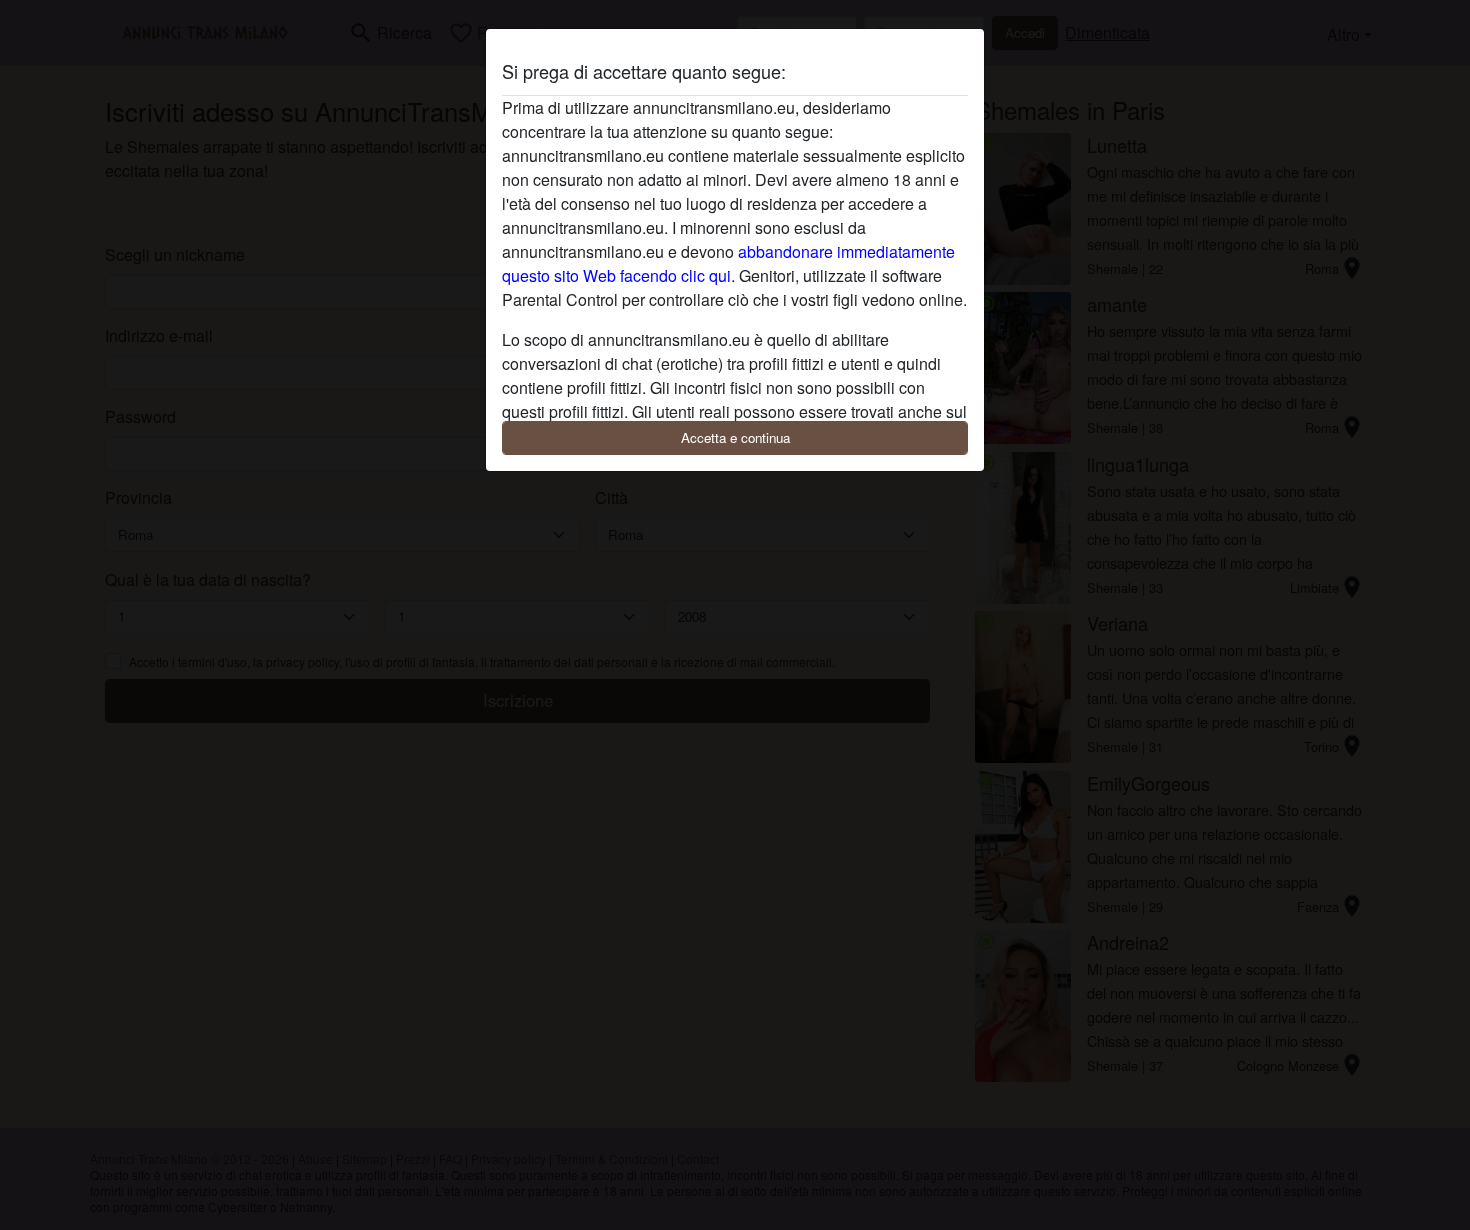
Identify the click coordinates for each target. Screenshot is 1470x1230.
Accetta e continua (735, 437)
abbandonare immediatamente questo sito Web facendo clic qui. (728, 263)
